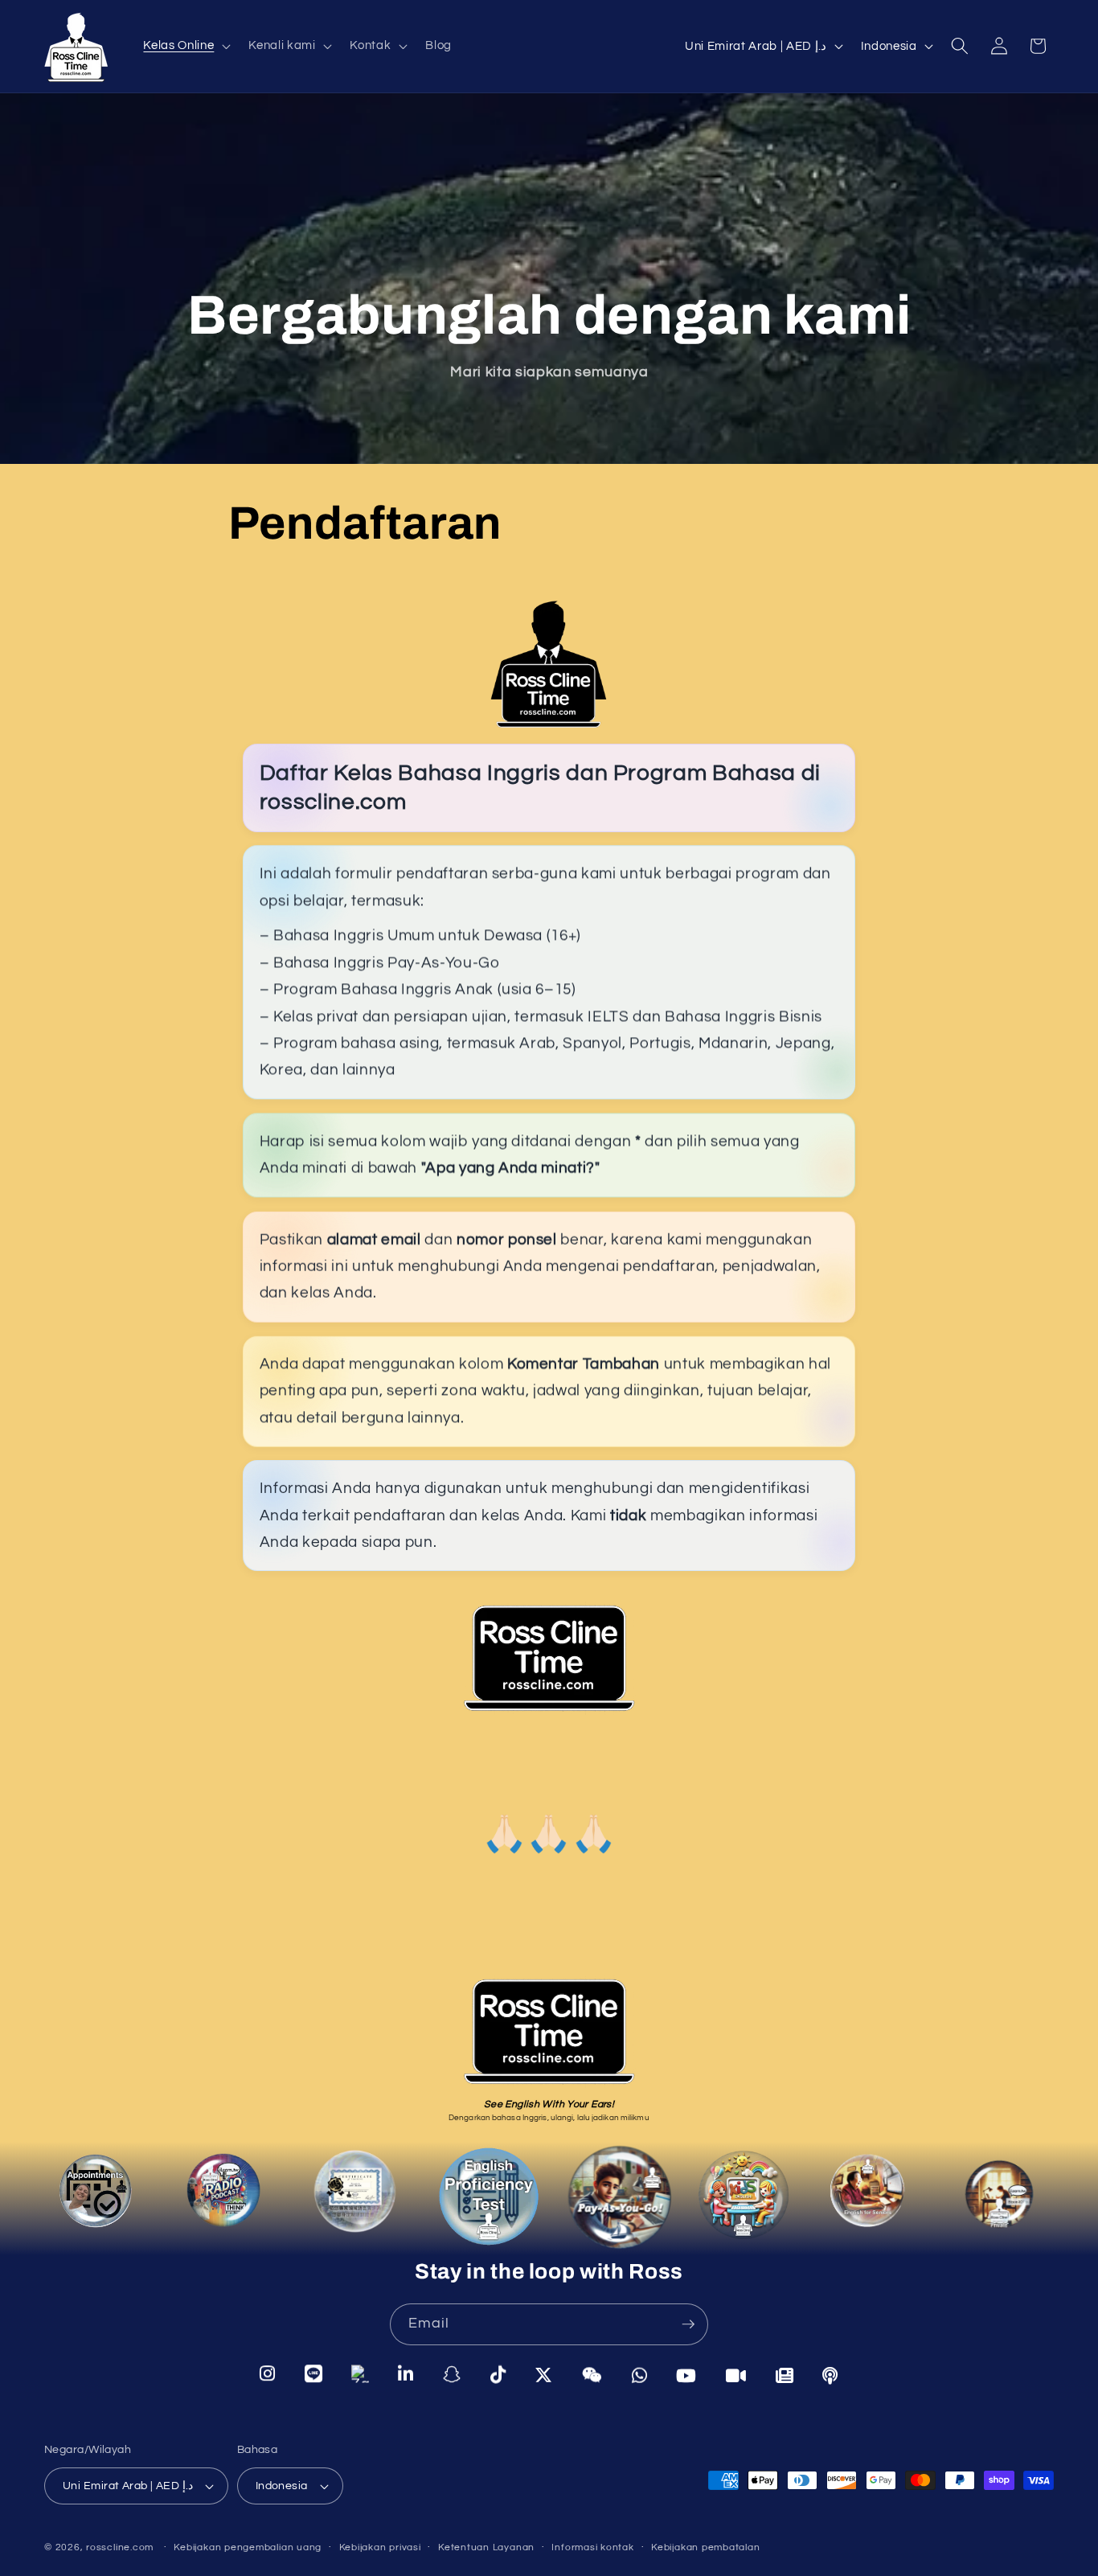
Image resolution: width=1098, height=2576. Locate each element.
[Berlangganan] (688, 2324)
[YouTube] (686, 2374)
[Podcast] (224, 2195)
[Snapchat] (452, 2374)
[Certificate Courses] (352, 2195)
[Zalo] (360, 2375)
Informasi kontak (592, 2547)
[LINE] (314, 2375)
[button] (185, 46)
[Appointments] (99, 2200)
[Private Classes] (996, 2195)
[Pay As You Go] (618, 2203)
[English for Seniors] (871, 2200)
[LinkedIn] (406, 2374)
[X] (544, 2374)
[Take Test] (484, 2198)
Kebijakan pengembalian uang (248, 2547)
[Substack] (785, 2374)
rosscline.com (120, 2548)
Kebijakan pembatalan (705, 2547)
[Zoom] (736, 2374)
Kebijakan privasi (380, 2547)
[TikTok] (498, 2374)
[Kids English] (748, 2204)
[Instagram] (268, 2376)
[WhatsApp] (640, 2373)
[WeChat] (592, 2373)
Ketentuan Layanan (486, 2547)
